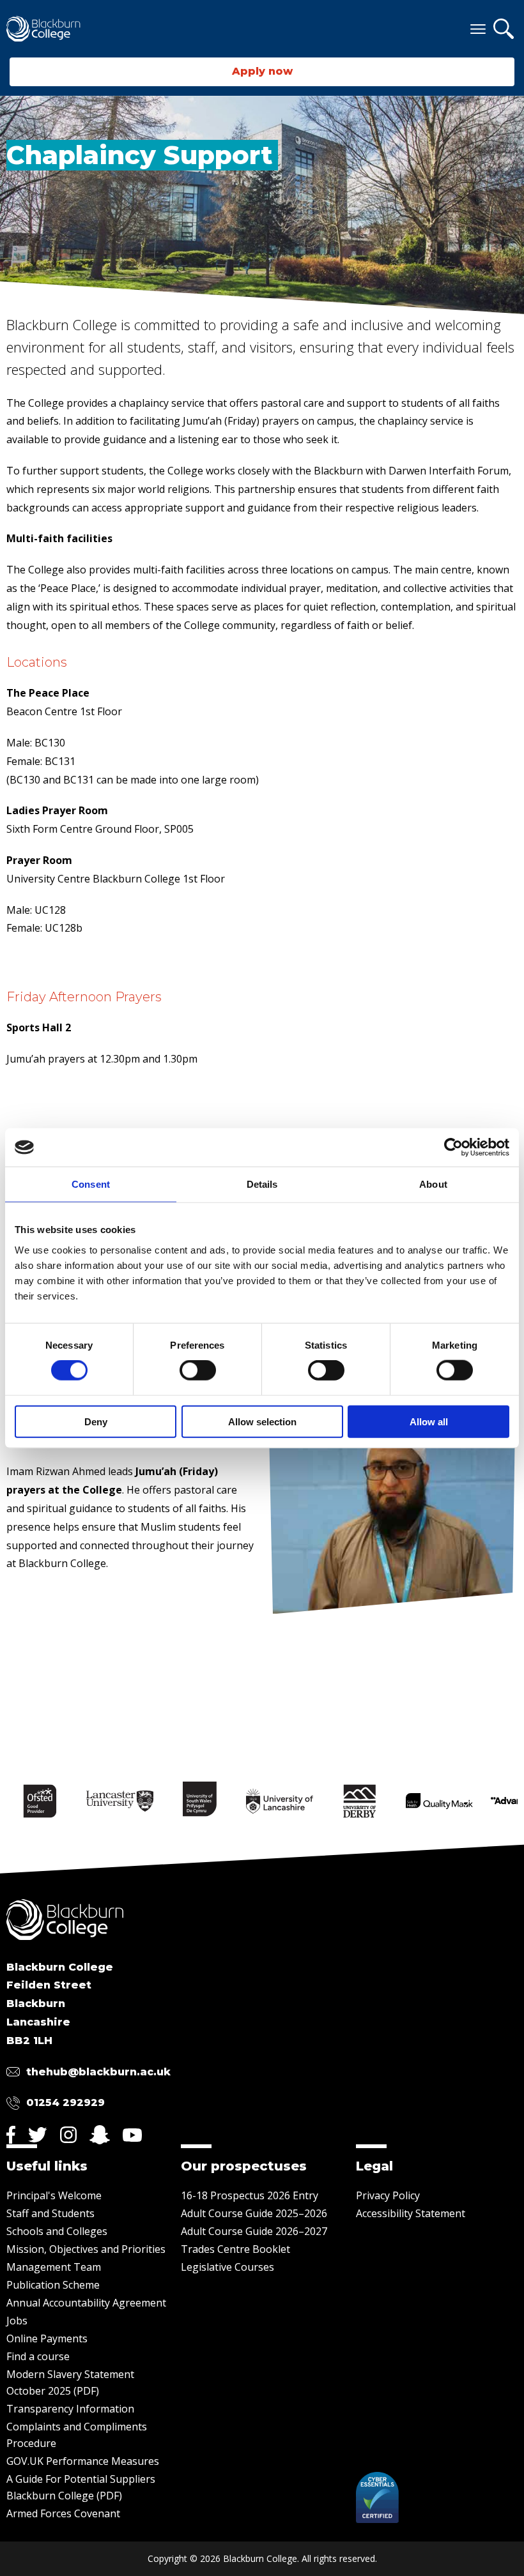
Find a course (38, 2356)
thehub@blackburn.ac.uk (98, 2072)
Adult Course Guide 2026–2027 (254, 2231)
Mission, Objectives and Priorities (86, 2249)
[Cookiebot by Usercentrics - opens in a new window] (453, 1148)
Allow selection (262, 1421)
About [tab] (433, 1184)
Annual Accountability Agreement (86, 2303)
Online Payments (47, 2338)
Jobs (17, 2321)
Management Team (54, 2267)
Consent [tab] (91, 1184)
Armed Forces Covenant (63, 2513)
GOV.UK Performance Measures (83, 2461)
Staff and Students (50, 2213)
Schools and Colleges (57, 2231)
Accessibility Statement (411, 2213)
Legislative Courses (227, 2267)
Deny (96, 1421)
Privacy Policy (388, 2195)
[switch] (198, 1370)
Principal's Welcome (54, 2195)
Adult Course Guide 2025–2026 (254, 2213)
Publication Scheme (53, 2285)
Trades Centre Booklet (235, 2249)
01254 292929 (65, 2102)
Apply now (262, 71)
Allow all (429, 1421)
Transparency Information (70, 2409)
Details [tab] (262, 1184)
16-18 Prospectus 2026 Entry (250, 2195)
